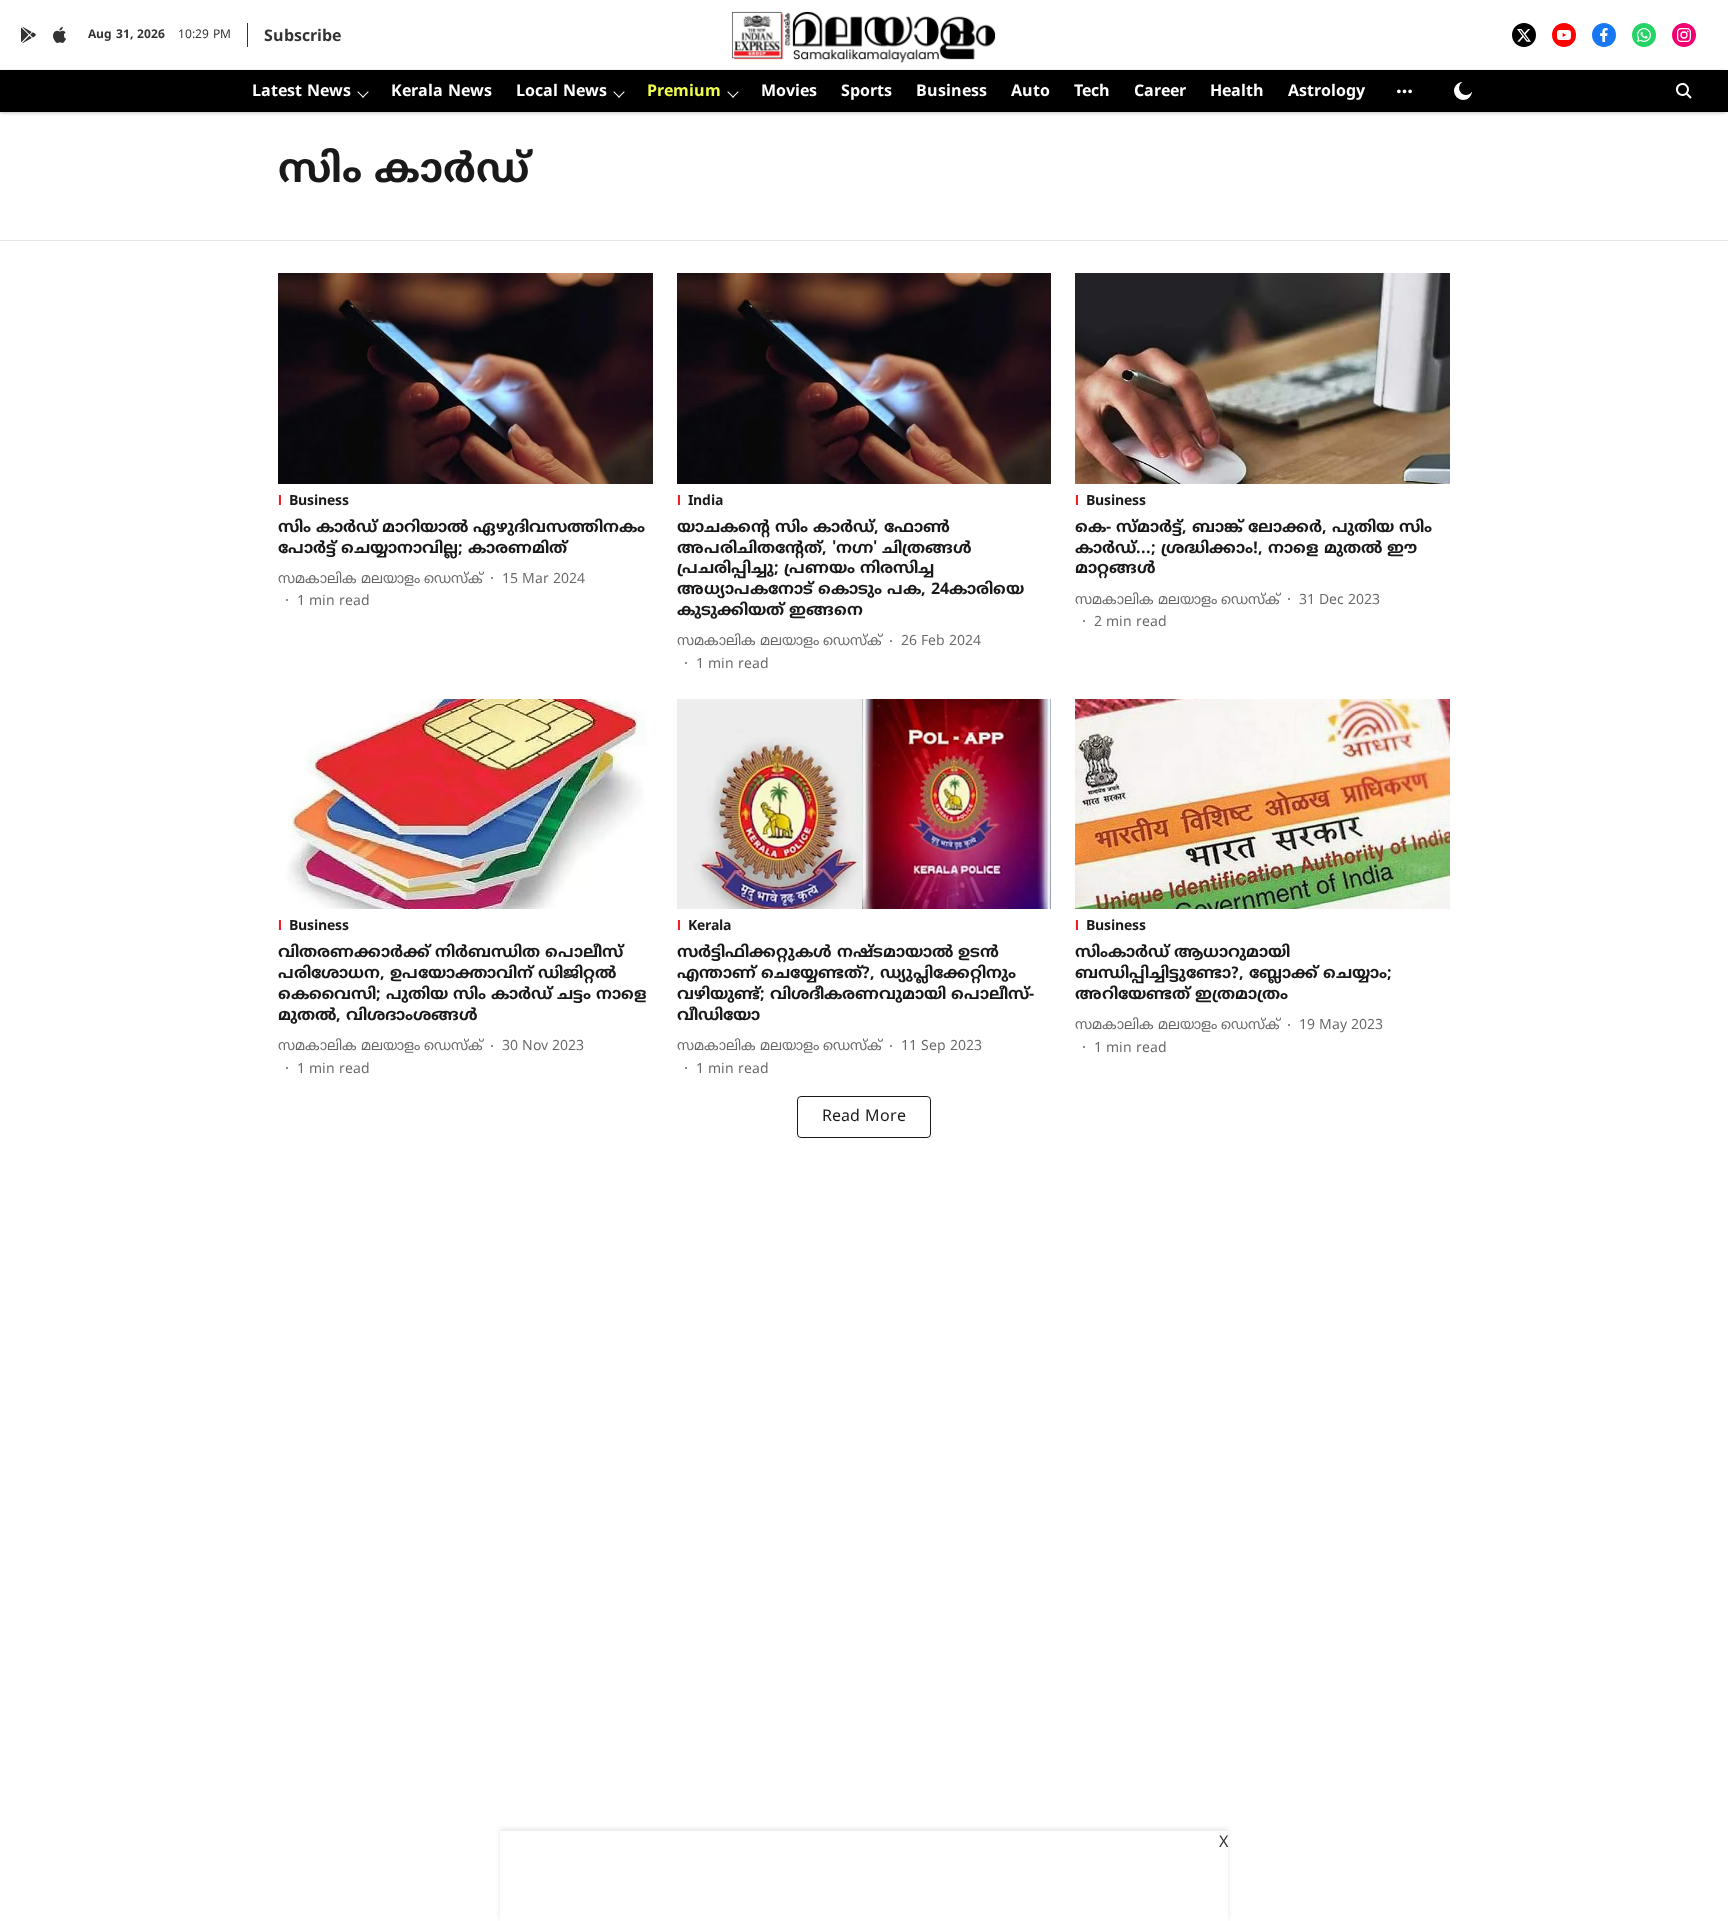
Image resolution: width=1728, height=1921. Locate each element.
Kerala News (441, 92)
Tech (1092, 92)
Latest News (301, 92)
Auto (1030, 92)
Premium (684, 92)
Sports (866, 92)
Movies (789, 92)
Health (1237, 92)
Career (1160, 92)
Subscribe (302, 37)
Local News (561, 92)
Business (951, 92)
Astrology (1326, 92)
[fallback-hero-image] (465, 378)
